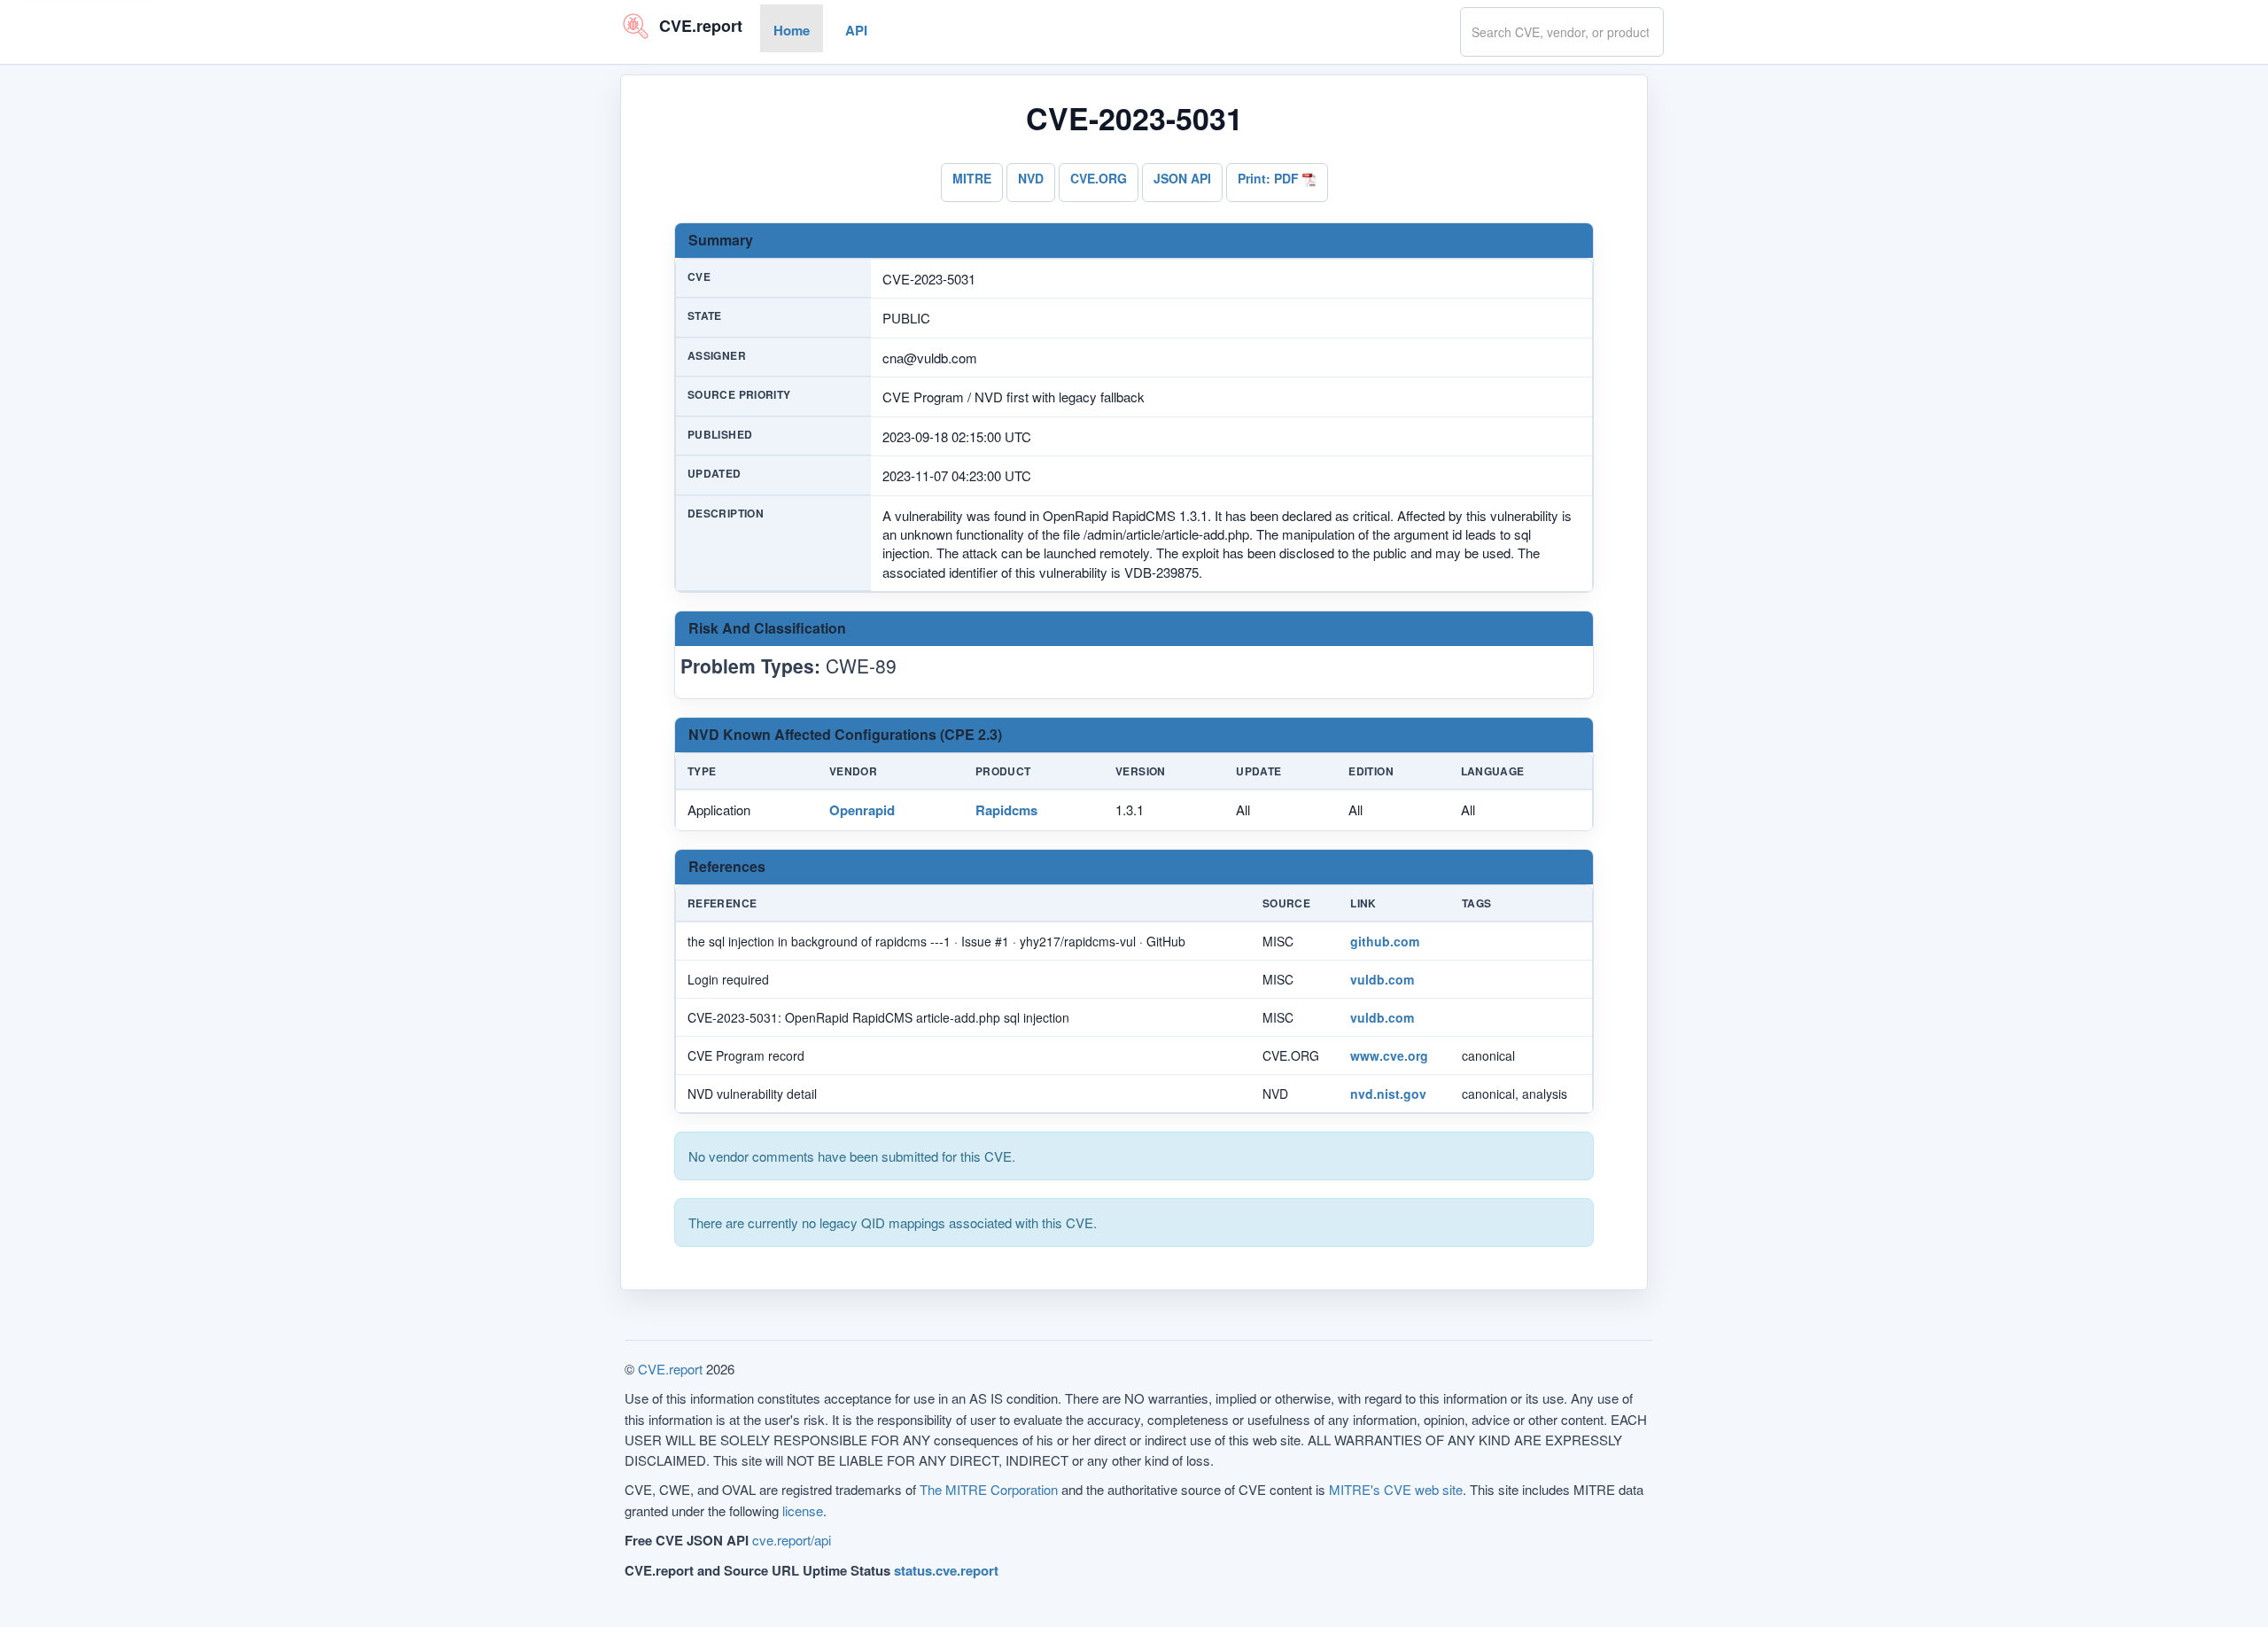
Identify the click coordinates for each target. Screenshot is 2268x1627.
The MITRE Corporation (989, 1489)
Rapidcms (1006, 810)
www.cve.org (1389, 1055)
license (803, 1510)
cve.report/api (792, 1540)
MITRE (972, 178)
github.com (1385, 941)
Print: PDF (1270, 178)
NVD (1031, 178)
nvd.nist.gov (1388, 1094)
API (856, 30)
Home (792, 30)
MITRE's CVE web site (1396, 1489)
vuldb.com (1382, 979)
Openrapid (862, 810)
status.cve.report (946, 1570)
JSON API (1182, 178)
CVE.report (670, 1369)
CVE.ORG (1099, 178)
